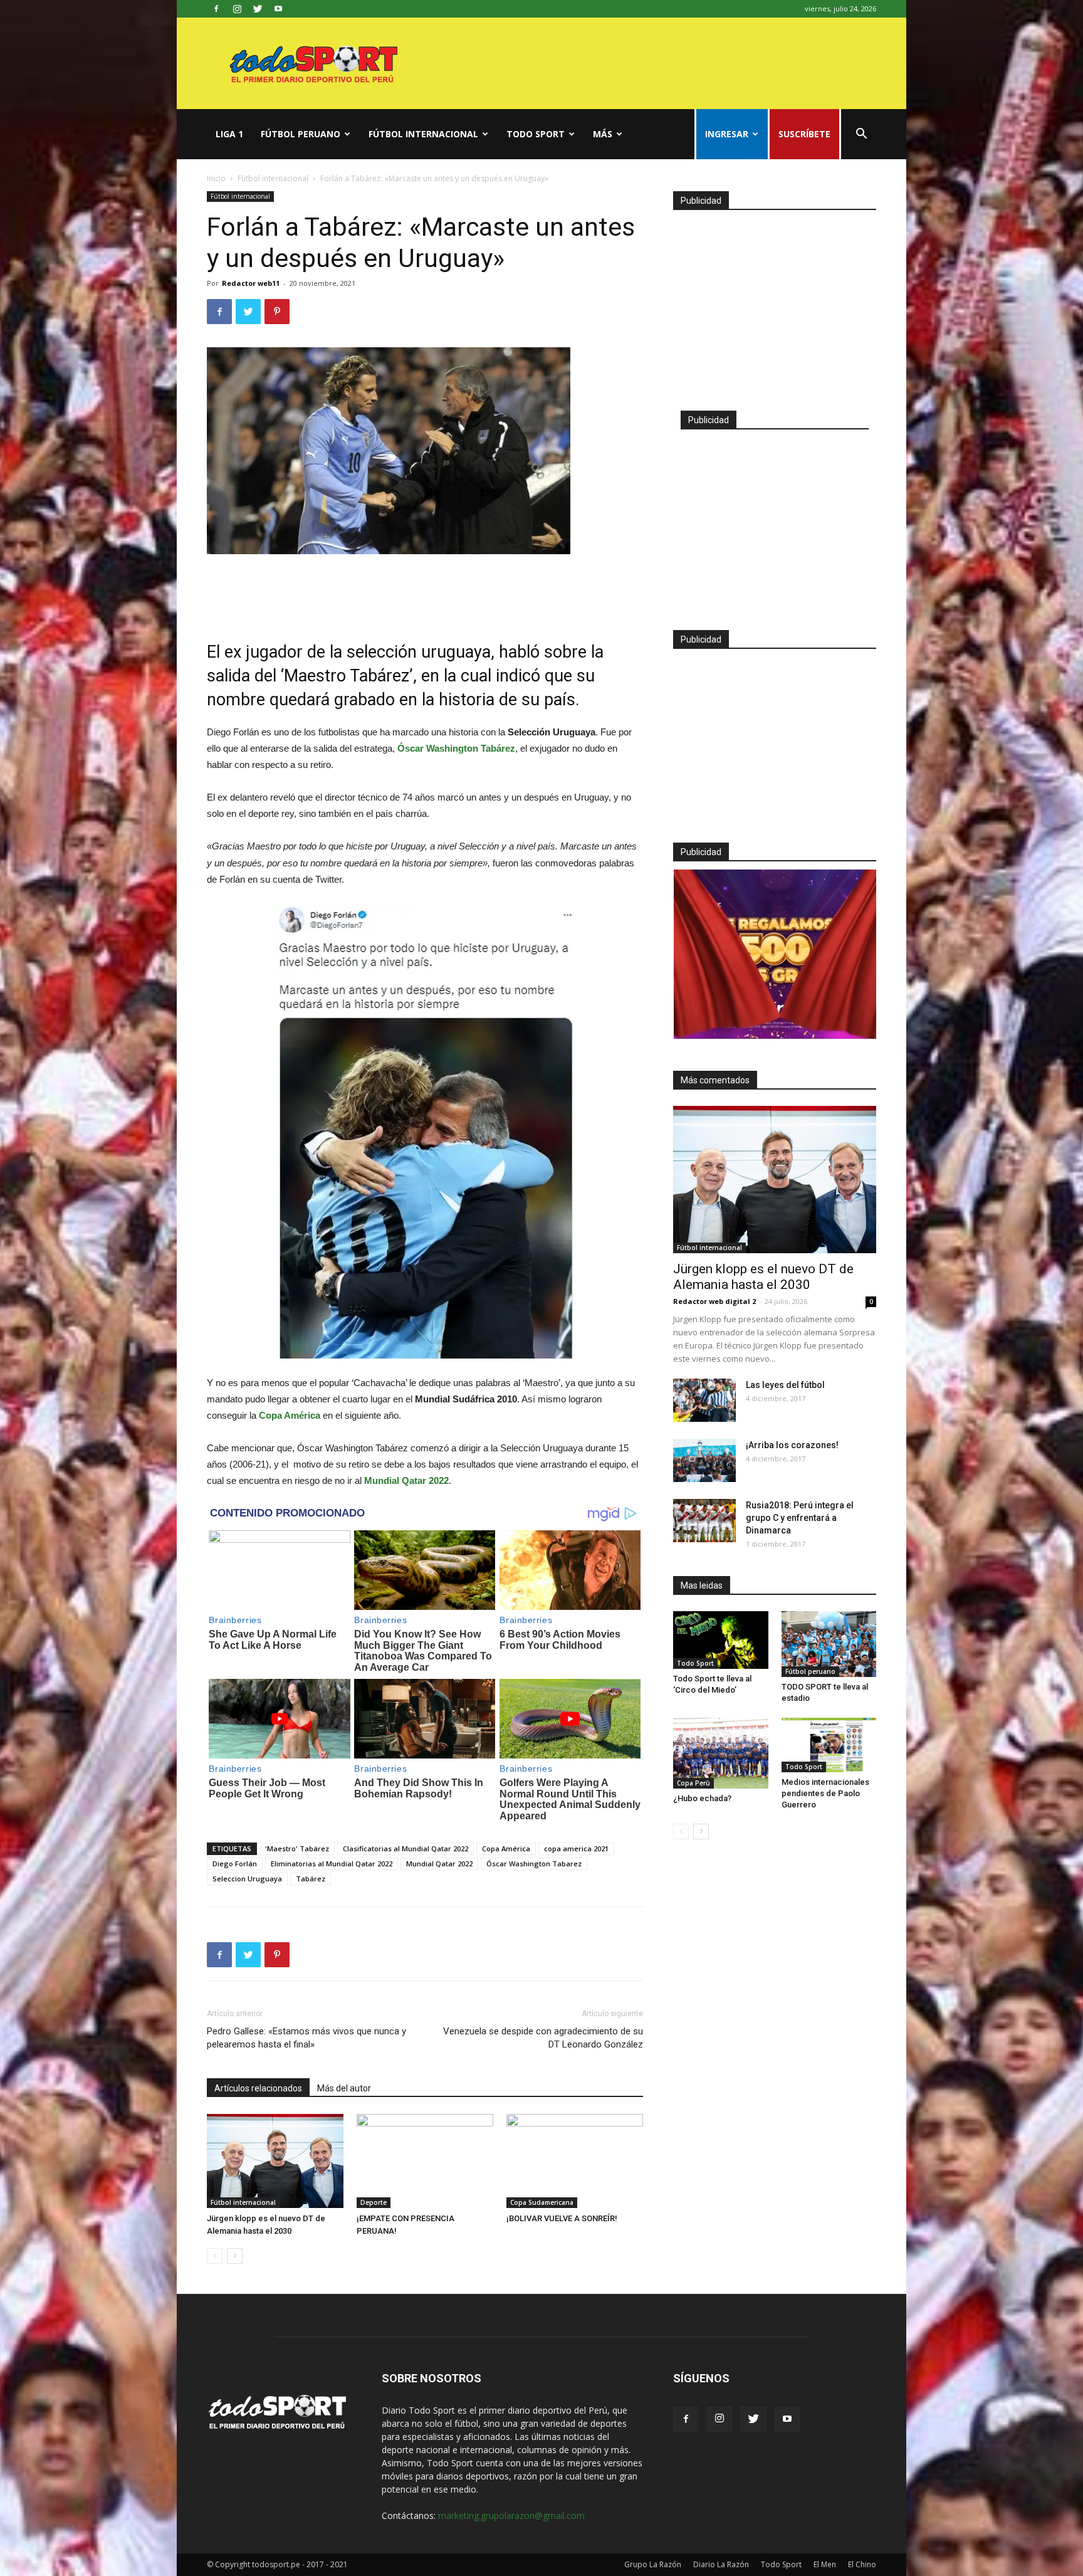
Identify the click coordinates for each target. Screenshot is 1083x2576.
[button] (861, 135)
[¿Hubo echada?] (721, 1753)
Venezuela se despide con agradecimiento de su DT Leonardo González (543, 2038)
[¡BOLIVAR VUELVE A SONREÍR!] (575, 2161)
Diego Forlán (235, 1864)
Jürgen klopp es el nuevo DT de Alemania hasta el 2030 (763, 1277)
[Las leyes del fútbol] (704, 1400)
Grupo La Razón (653, 2564)
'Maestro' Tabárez (297, 1848)
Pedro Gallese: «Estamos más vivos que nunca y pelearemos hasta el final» (306, 2038)
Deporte (374, 2202)
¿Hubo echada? (702, 1798)
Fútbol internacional (423, 134)
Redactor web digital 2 (714, 1301)
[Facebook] (216, 9)
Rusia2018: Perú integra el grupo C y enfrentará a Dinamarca (800, 1518)
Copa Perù (693, 1783)
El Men (825, 2564)
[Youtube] (278, 9)
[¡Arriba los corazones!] (704, 1460)
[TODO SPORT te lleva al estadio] (829, 1644)
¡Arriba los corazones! (792, 1445)
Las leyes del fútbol (785, 1385)
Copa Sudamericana (542, 2202)
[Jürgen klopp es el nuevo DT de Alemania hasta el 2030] (275, 2161)
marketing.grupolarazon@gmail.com (511, 2516)
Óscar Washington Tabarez (534, 1864)
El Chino (862, 2564)
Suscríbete (804, 134)
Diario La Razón (721, 2564)
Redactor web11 (251, 283)
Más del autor (344, 2088)
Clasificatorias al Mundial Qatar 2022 (405, 1848)
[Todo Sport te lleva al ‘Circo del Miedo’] (721, 1640)
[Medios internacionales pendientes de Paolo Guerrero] (829, 1745)
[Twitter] (258, 9)
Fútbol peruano (301, 134)
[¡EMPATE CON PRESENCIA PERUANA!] (425, 2161)
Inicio (216, 178)
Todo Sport (536, 134)
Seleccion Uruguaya (247, 1879)
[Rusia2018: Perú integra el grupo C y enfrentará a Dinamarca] (704, 1521)
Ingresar (727, 134)
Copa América (506, 1848)
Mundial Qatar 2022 (439, 1864)
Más (603, 134)
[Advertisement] (425, 589)
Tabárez (311, 1879)
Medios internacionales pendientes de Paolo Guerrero (825, 1793)
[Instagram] (237, 9)
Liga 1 (229, 134)
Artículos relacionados (258, 2088)
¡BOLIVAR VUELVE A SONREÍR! (562, 2218)
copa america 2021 (576, 1848)
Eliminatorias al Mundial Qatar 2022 (332, 1864)
